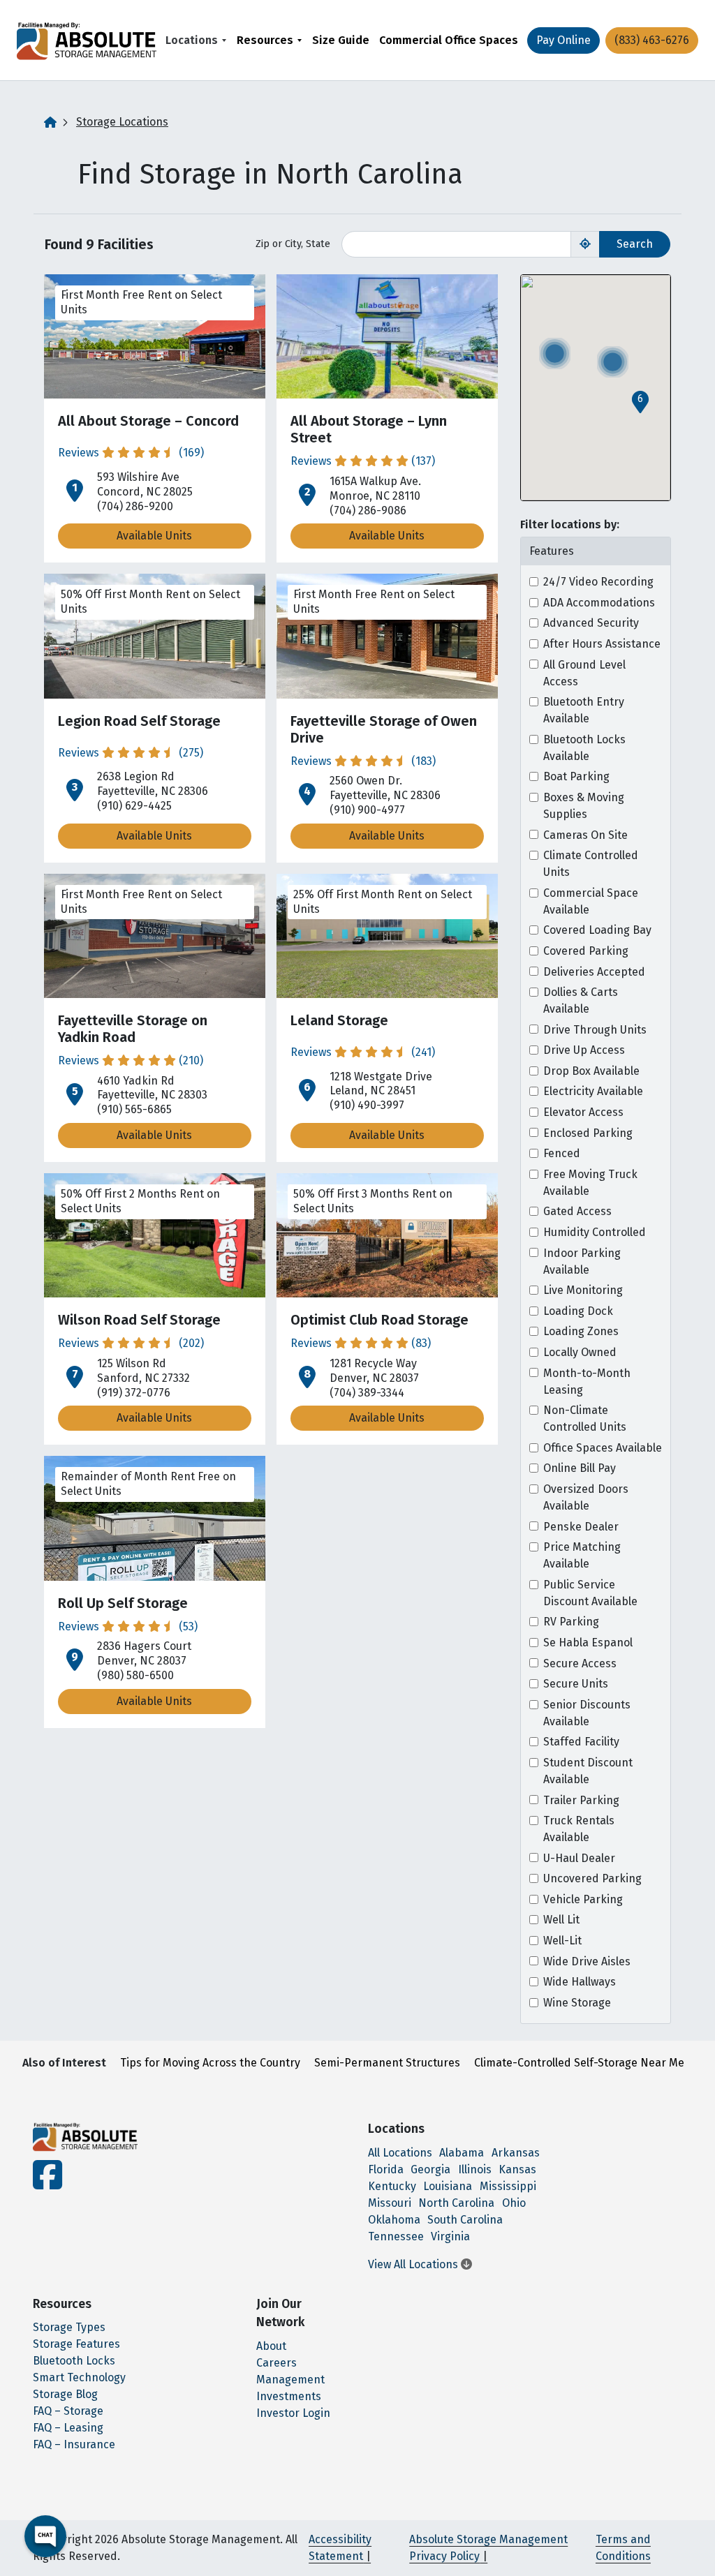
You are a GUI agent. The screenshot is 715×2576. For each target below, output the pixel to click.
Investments (289, 2396)
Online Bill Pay (580, 1468)
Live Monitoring (583, 1290)
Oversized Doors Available (586, 1497)
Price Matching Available (582, 1555)
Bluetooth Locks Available (584, 748)
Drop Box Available (591, 1071)
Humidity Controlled (595, 1232)
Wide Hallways (580, 1982)
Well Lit (561, 1920)
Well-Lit (562, 1941)
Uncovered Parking (592, 1878)
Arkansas (516, 2153)
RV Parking (571, 1622)
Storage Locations (122, 122)
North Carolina (456, 2203)
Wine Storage (577, 2003)
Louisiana (448, 2186)
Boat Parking (576, 776)
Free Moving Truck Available (590, 1183)
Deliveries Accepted (594, 972)
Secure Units (576, 1684)
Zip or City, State (293, 244)
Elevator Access (583, 1112)
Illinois (475, 2169)
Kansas (517, 2169)
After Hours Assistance (602, 644)
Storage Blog (65, 2394)
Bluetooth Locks (74, 2361)
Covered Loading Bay (597, 930)
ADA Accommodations (599, 603)
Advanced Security (591, 623)
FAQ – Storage (68, 2411)
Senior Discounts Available (587, 1713)
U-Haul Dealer (579, 1858)
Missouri (390, 2203)
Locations (192, 40)
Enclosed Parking (588, 1133)
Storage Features (76, 2344)
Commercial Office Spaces (449, 40)
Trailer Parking (581, 1800)
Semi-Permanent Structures (387, 2063)
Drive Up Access (584, 1050)
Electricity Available (593, 1091)
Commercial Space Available (591, 901)
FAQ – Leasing (68, 2428)
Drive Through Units (595, 1030)
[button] (640, 402)
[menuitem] (196, 40)
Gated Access (577, 1211)
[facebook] (47, 2183)
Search (635, 244)
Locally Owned (580, 1352)
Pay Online (563, 40)
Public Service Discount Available (590, 1593)
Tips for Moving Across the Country (210, 2063)
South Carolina (465, 2220)
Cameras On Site (585, 835)
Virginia (450, 2236)
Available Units (154, 536)
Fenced (562, 1153)
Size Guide (341, 40)
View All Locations (414, 2264)
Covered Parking (586, 951)
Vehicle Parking (583, 1899)
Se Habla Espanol (588, 1643)
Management (290, 2380)
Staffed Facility (581, 1742)
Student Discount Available (588, 1771)
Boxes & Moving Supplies (584, 806)
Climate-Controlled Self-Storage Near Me (579, 2063)
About (271, 2346)
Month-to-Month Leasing (587, 1382)
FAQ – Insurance (74, 2444)
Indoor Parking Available (582, 1261)
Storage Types (69, 2327)
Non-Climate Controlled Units (585, 1419)
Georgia (430, 2169)
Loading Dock (578, 1311)
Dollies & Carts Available (581, 1000)
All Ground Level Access (584, 673)
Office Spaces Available (603, 1448)
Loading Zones (581, 1331)
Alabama (462, 2153)
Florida (386, 2169)
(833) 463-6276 (652, 40)
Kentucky (392, 2186)
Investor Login (293, 2413)
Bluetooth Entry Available (584, 710)
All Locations (400, 2153)
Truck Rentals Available (579, 1829)
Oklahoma (394, 2220)
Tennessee (396, 2236)
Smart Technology (79, 2377)
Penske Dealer (581, 1527)
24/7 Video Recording (598, 582)
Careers (277, 2363)
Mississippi (508, 2186)
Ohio (514, 2203)
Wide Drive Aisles (587, 1961)
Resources (265, 40)
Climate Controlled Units (591, 864)
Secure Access (580, 1663)
